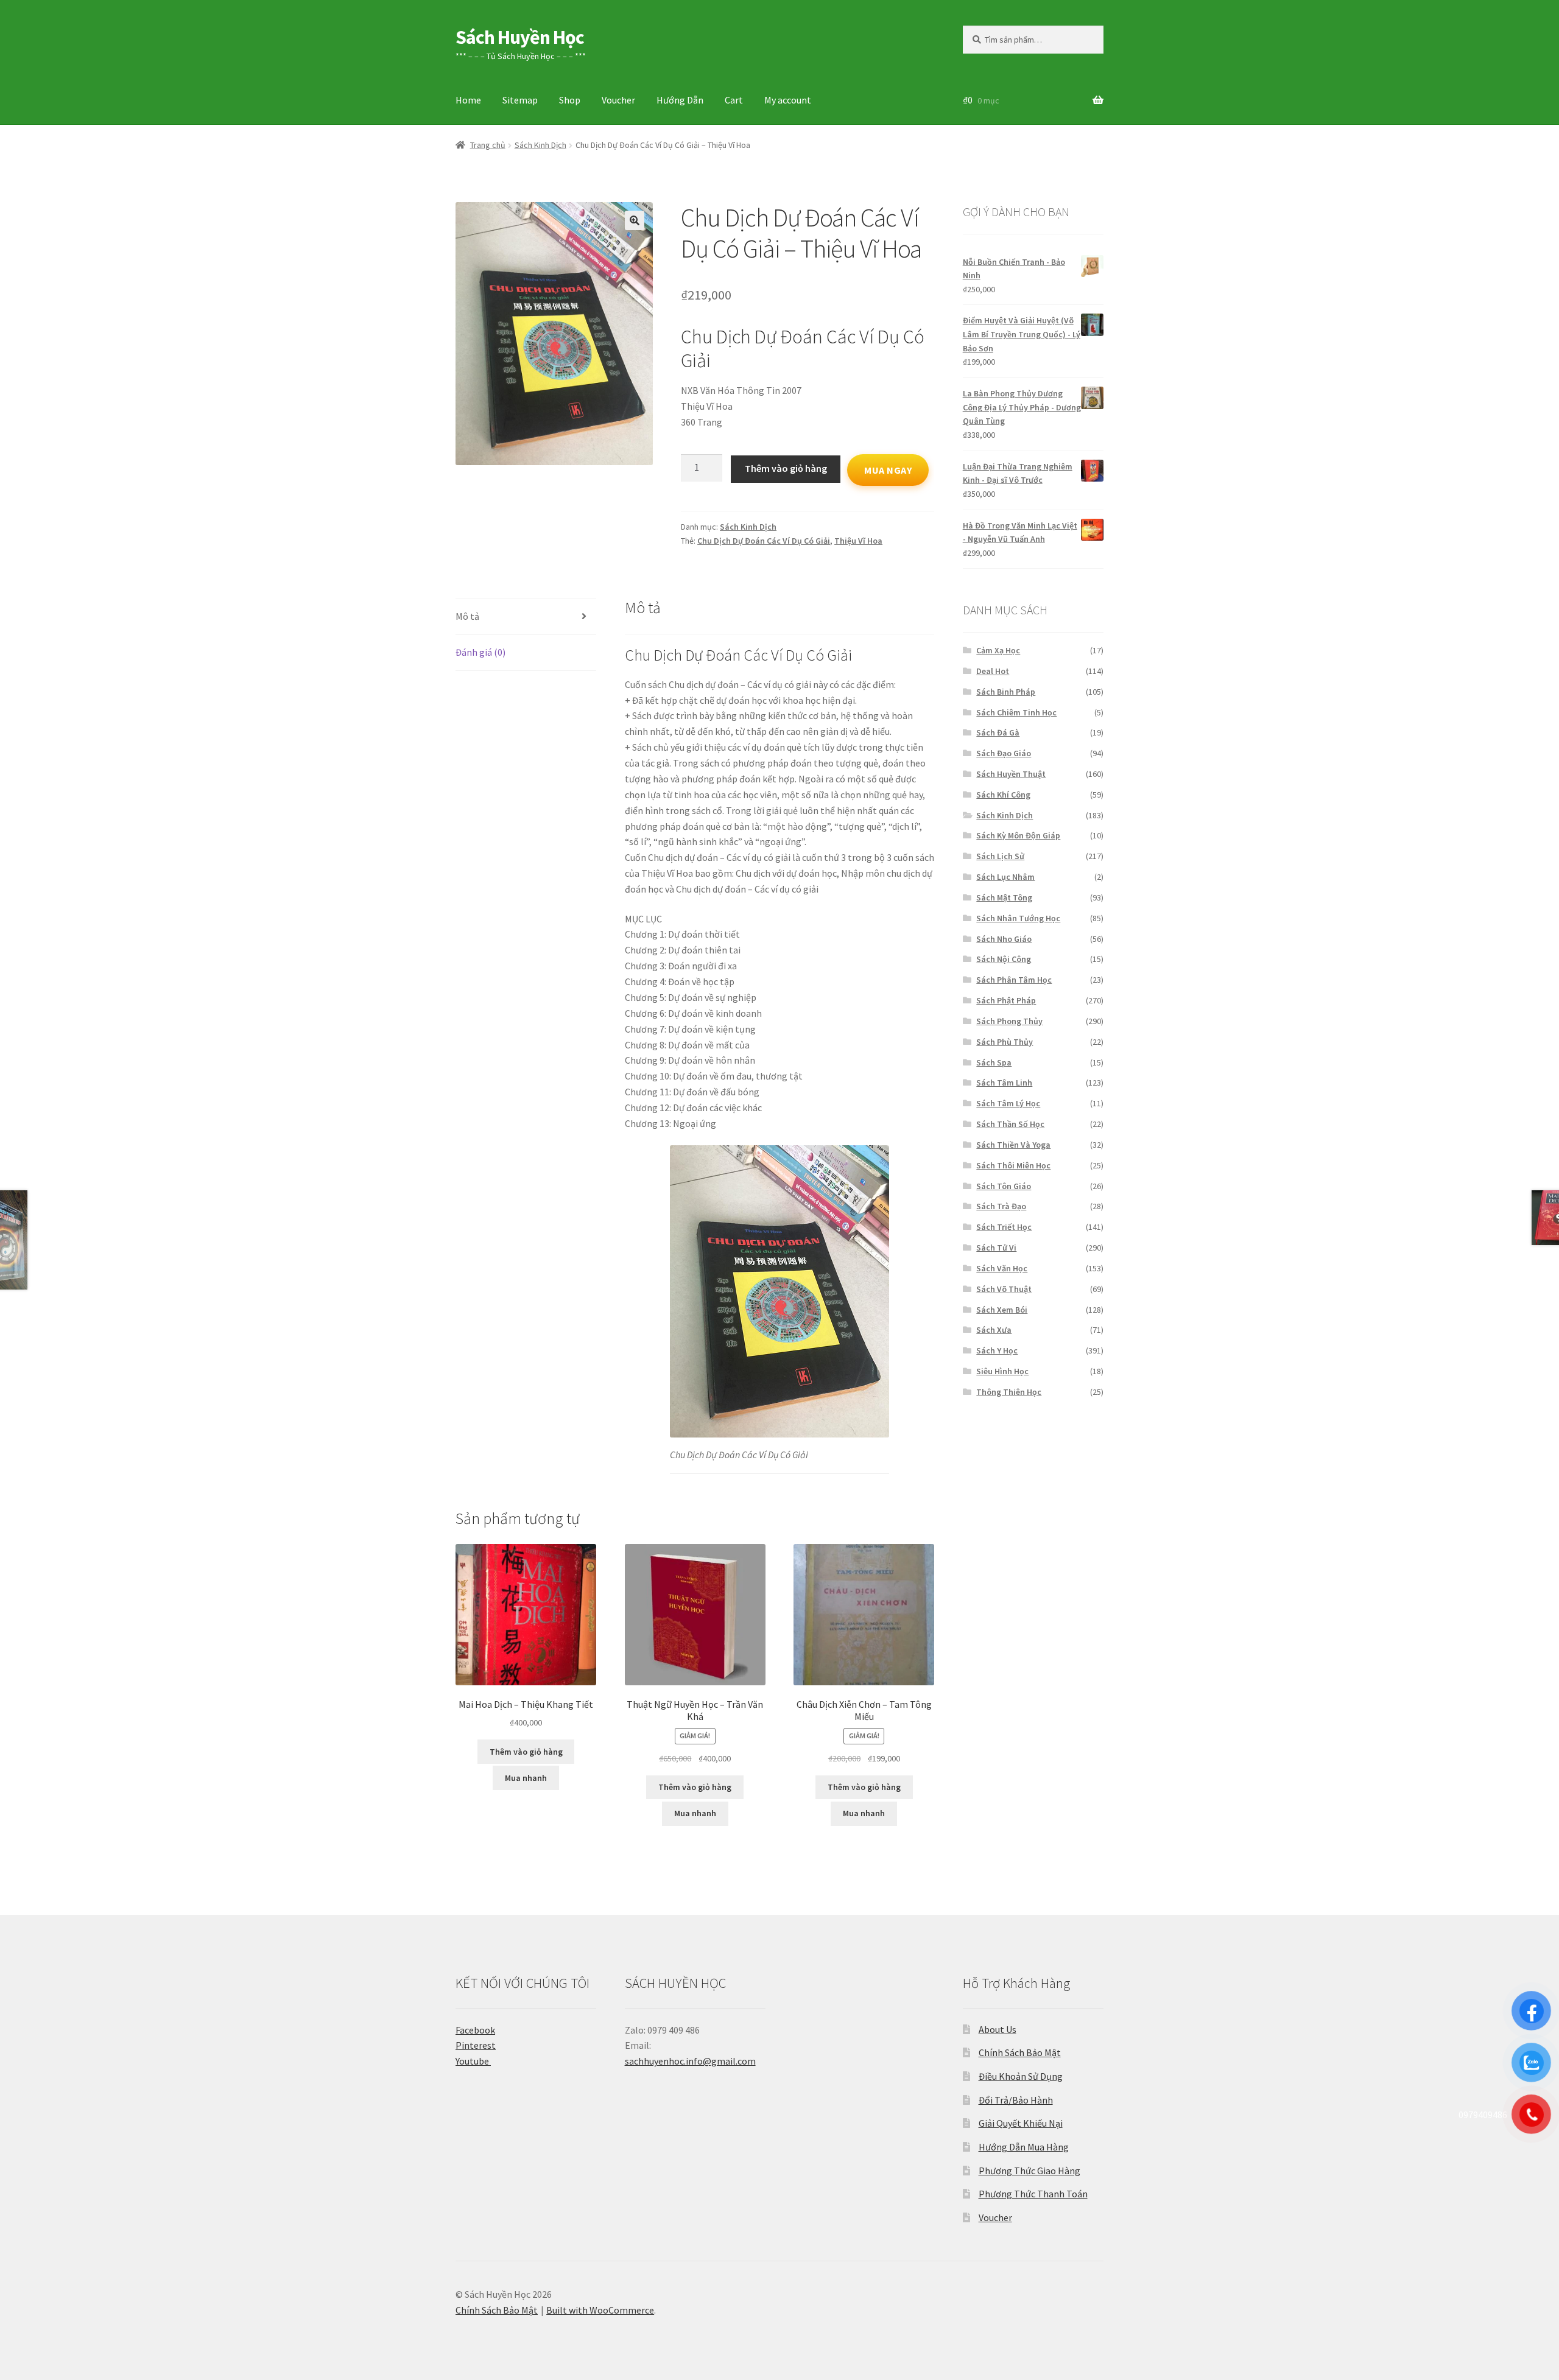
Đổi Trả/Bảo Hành (1016, 2100)
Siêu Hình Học (1002, 1371)
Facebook (475, 2030)
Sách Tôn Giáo (1004, 1186)
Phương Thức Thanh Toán (1033, 2194)
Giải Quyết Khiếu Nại (1021, 2123)
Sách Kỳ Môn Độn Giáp (1018, 835)
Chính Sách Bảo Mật (1020, 2052)
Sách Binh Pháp (1006, 692)
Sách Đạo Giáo (1004, 753)
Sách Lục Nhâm (1005, 877)
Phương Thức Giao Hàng (1029, 2171)
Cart (734, 100)
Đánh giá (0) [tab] (480, 652)
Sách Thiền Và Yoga (1013, 1145)
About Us (998, 2029)
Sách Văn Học (1002, 1268)
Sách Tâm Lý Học (1008, 1103)
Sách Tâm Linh (1004, 1083)
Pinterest (476, 2045)
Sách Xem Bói (1002, 1310)
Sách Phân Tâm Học (1014, 980)
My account (788, 100)
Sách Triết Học (1004, 1227)
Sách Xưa (994, 1330)
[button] (635, 220)
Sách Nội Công (1004, 959)
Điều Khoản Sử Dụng (1021, 2076)
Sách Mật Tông (1004, 897)
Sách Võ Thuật (1004, 1289)
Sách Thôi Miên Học (1013, 1165)
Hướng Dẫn (680, 100)
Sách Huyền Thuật (1011, 774)
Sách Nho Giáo (1004, 939)
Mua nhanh (526, 1778)
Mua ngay (888, 470)
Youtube (473, 2061)
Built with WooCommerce (600, 2310)
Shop (570, 100)
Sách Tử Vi (996, 1248)
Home (468, 100)
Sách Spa (994, 1062)
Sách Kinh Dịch (540, 145)
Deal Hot (993, 671)
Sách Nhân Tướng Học (1018, 918)
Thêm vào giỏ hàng (786, 468)
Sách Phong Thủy (1009, 1021)
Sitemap (520, 100)
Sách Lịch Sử (1000, 856)
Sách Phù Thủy (1005, 1042)
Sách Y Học (997, 1350)
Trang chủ (488, 145)
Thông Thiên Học (1009, 1392)
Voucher (618, 100)
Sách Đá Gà (998, 732)
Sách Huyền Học (520, 37)
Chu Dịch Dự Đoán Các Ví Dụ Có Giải (764, 541)
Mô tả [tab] (467, 616)
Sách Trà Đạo (1001, 1206)
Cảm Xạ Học (998, 650)
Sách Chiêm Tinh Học (1016, 712)
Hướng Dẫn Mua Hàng (1024, 2147)
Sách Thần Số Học (1010, 1124)
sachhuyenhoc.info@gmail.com (690, 2061)
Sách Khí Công (1003, 795)
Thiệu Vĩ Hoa (858, 541)
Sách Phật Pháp (1006, 1000)
